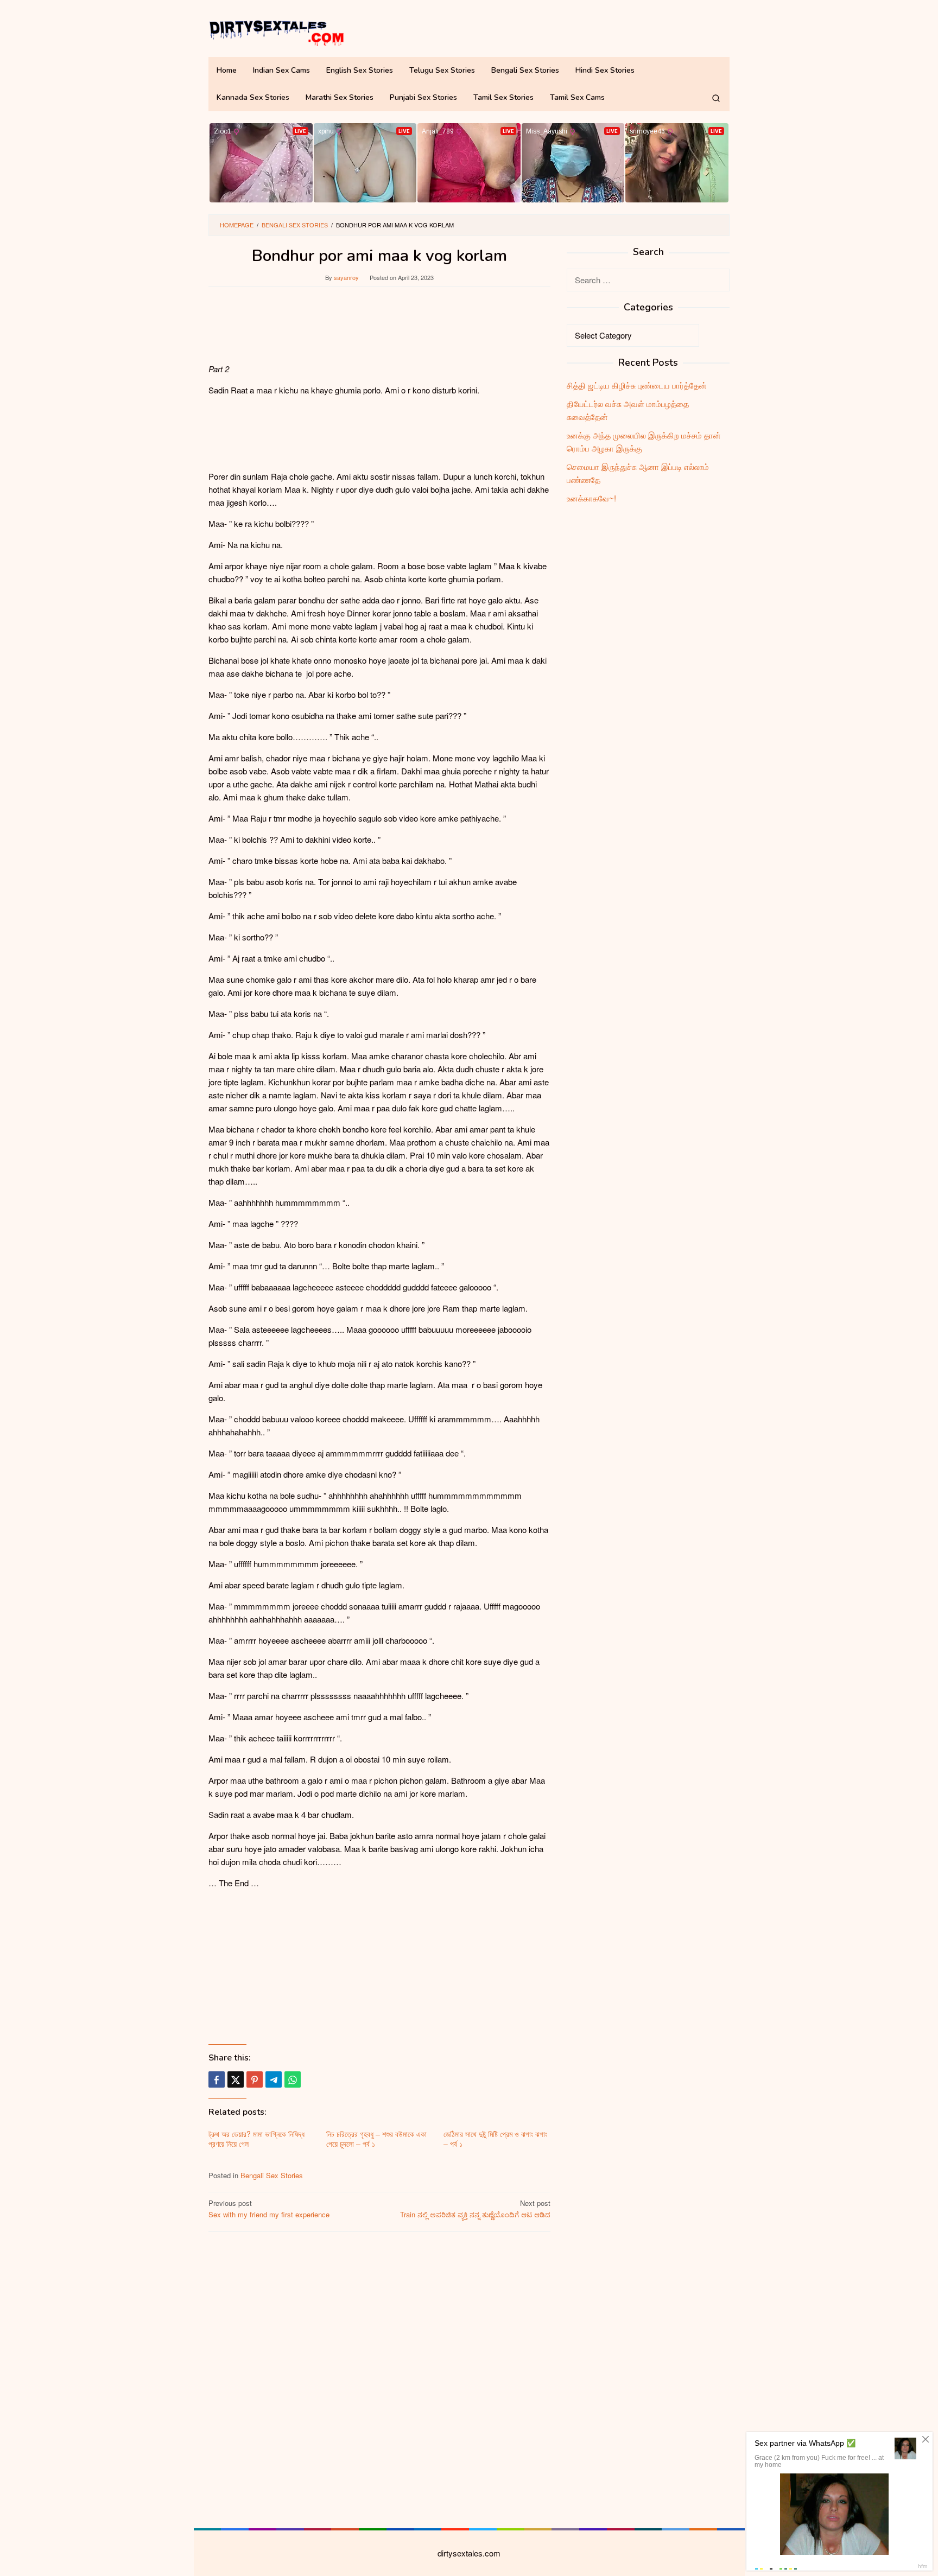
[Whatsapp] (293, 2079)
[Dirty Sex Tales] (276, 31)
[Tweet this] (236, 2079)
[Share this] (217, 2079)
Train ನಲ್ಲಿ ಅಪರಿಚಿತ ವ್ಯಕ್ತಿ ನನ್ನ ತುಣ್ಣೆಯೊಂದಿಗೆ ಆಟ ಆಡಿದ (475, 2209)
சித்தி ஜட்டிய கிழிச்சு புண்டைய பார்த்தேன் (637, 385)
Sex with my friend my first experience (269, 2209)
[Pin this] (255, 2079)
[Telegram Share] (274, 2079)
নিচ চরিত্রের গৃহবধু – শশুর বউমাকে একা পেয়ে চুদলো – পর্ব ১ (376, 2139)
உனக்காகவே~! (591, 498)
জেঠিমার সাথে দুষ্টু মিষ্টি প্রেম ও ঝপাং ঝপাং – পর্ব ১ (495, 2139)
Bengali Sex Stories (272, 2175)
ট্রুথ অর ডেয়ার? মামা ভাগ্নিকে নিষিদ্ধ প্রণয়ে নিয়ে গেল (256, 2139)
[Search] (716, 98)
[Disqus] (379, 2378)
